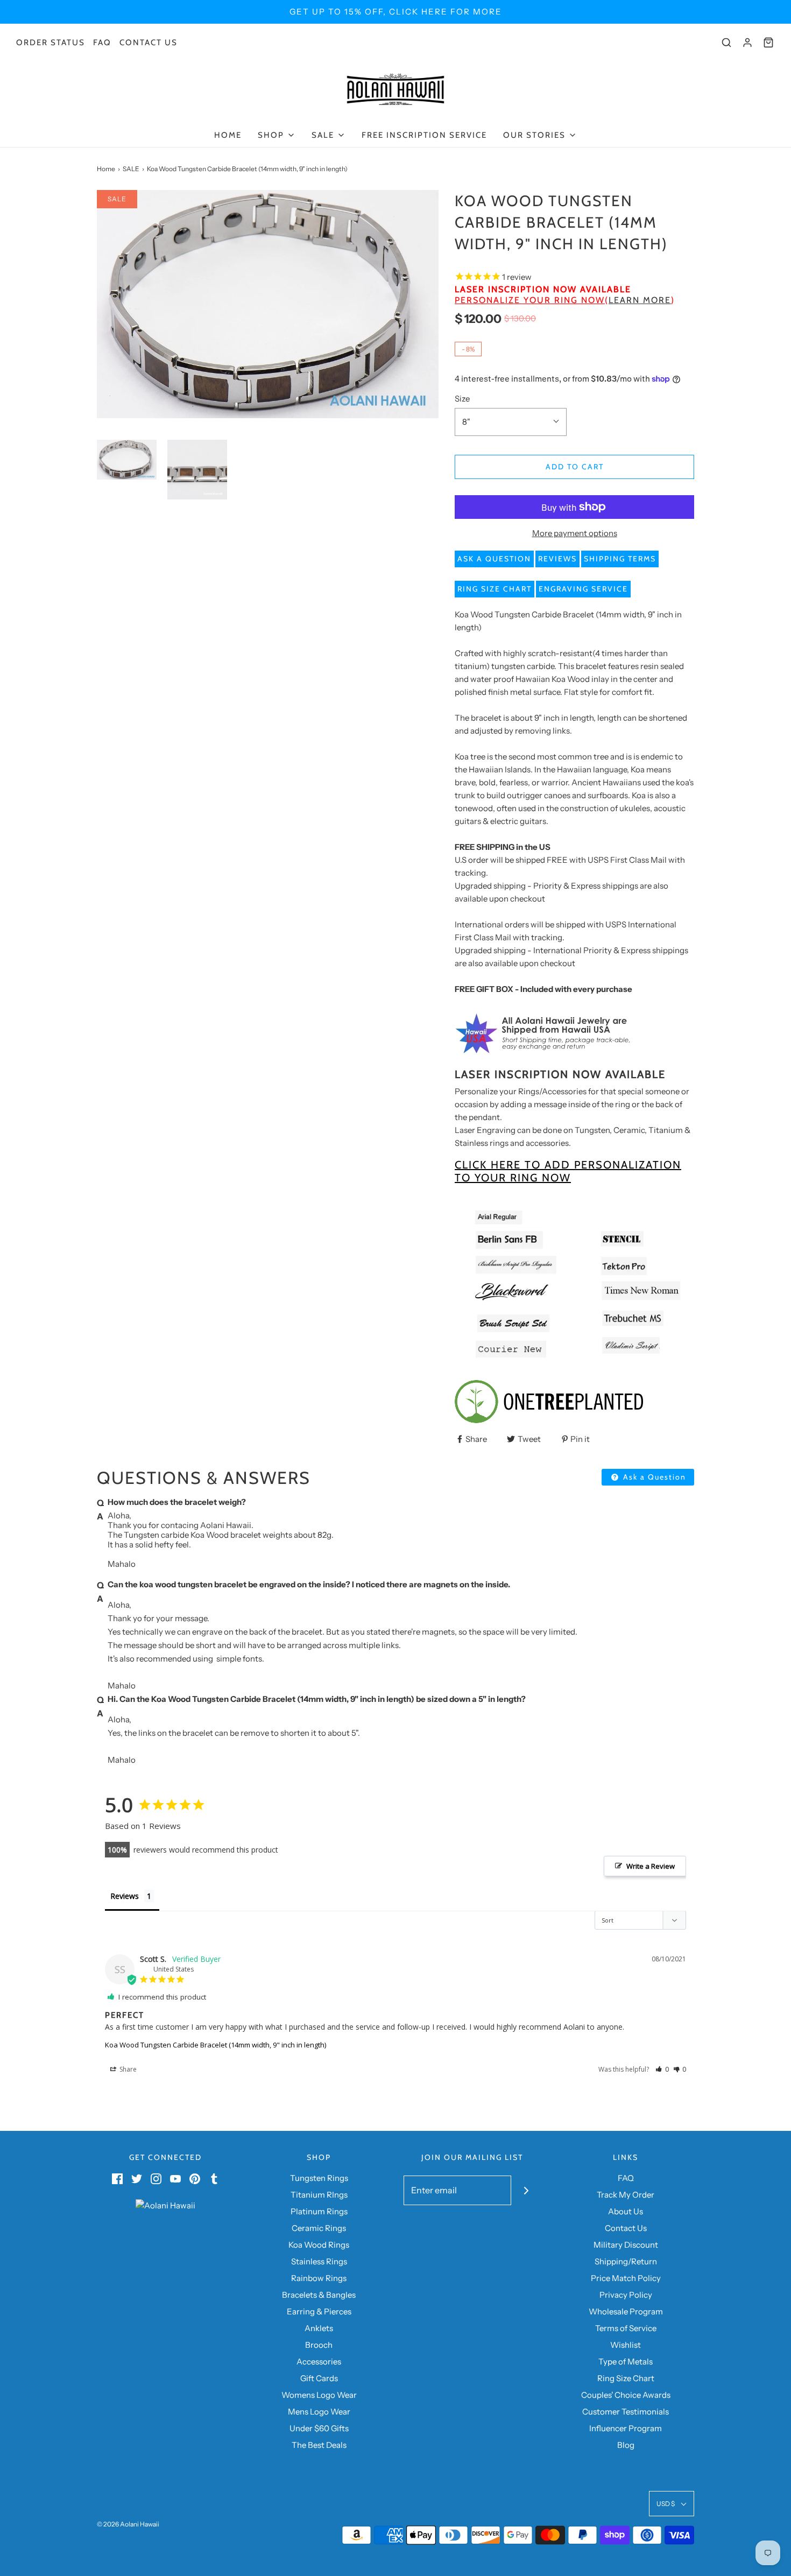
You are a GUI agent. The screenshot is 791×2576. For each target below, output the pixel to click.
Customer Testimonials (626, 2412)
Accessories (319, 2362)
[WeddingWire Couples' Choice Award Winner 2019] (165, 2205)
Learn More (640, 300)
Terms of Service (626, 2328)
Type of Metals (626, 2362)
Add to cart (575, 467)
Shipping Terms (620, 559)
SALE (131, 169)
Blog (626, 2445)
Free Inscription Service (424, 135)
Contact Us (149, 43)
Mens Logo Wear (319, 2412)
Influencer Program (626, 2428)
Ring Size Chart (495, 589)
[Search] (726, 43)
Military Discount (626, 2245)
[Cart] (768, 43)
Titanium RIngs (319, 2195)
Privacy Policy (626, 2295)
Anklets (319, 2328)
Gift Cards (319, 2378)
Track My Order (626, 2195)
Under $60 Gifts (319, 2428)
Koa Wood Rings (319, 2245)
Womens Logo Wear (319, 2395)
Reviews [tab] (125, 1896)
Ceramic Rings (319, 2228)
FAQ (102, 43)
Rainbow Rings (319, 2278)
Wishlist (626, 2345)
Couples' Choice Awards (626, 2395)
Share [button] (127, 2069)
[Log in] (747, 43)
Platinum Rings (319, 2211)
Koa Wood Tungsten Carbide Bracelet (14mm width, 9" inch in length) (216, 2045)
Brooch (319, 2345)
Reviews (557, 559)
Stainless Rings (319, 2261)
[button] (127, 460)
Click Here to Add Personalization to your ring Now (568, 1171)
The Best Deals (319, 2445)
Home (228, 135)
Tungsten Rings (319, 2178)
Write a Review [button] (651, 1866)
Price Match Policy (626, 2278)
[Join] (526, 2190)
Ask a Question (494, 559)
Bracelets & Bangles (319, 2295)
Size (462, 399)
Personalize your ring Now (530, 300)
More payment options (575, 533)
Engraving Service (583, 589)
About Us (626, 2211)
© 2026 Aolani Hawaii (128, 2524)
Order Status (51, 43)
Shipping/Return (626, 2261)
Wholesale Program (626, 2311)
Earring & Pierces (319, 2311)
